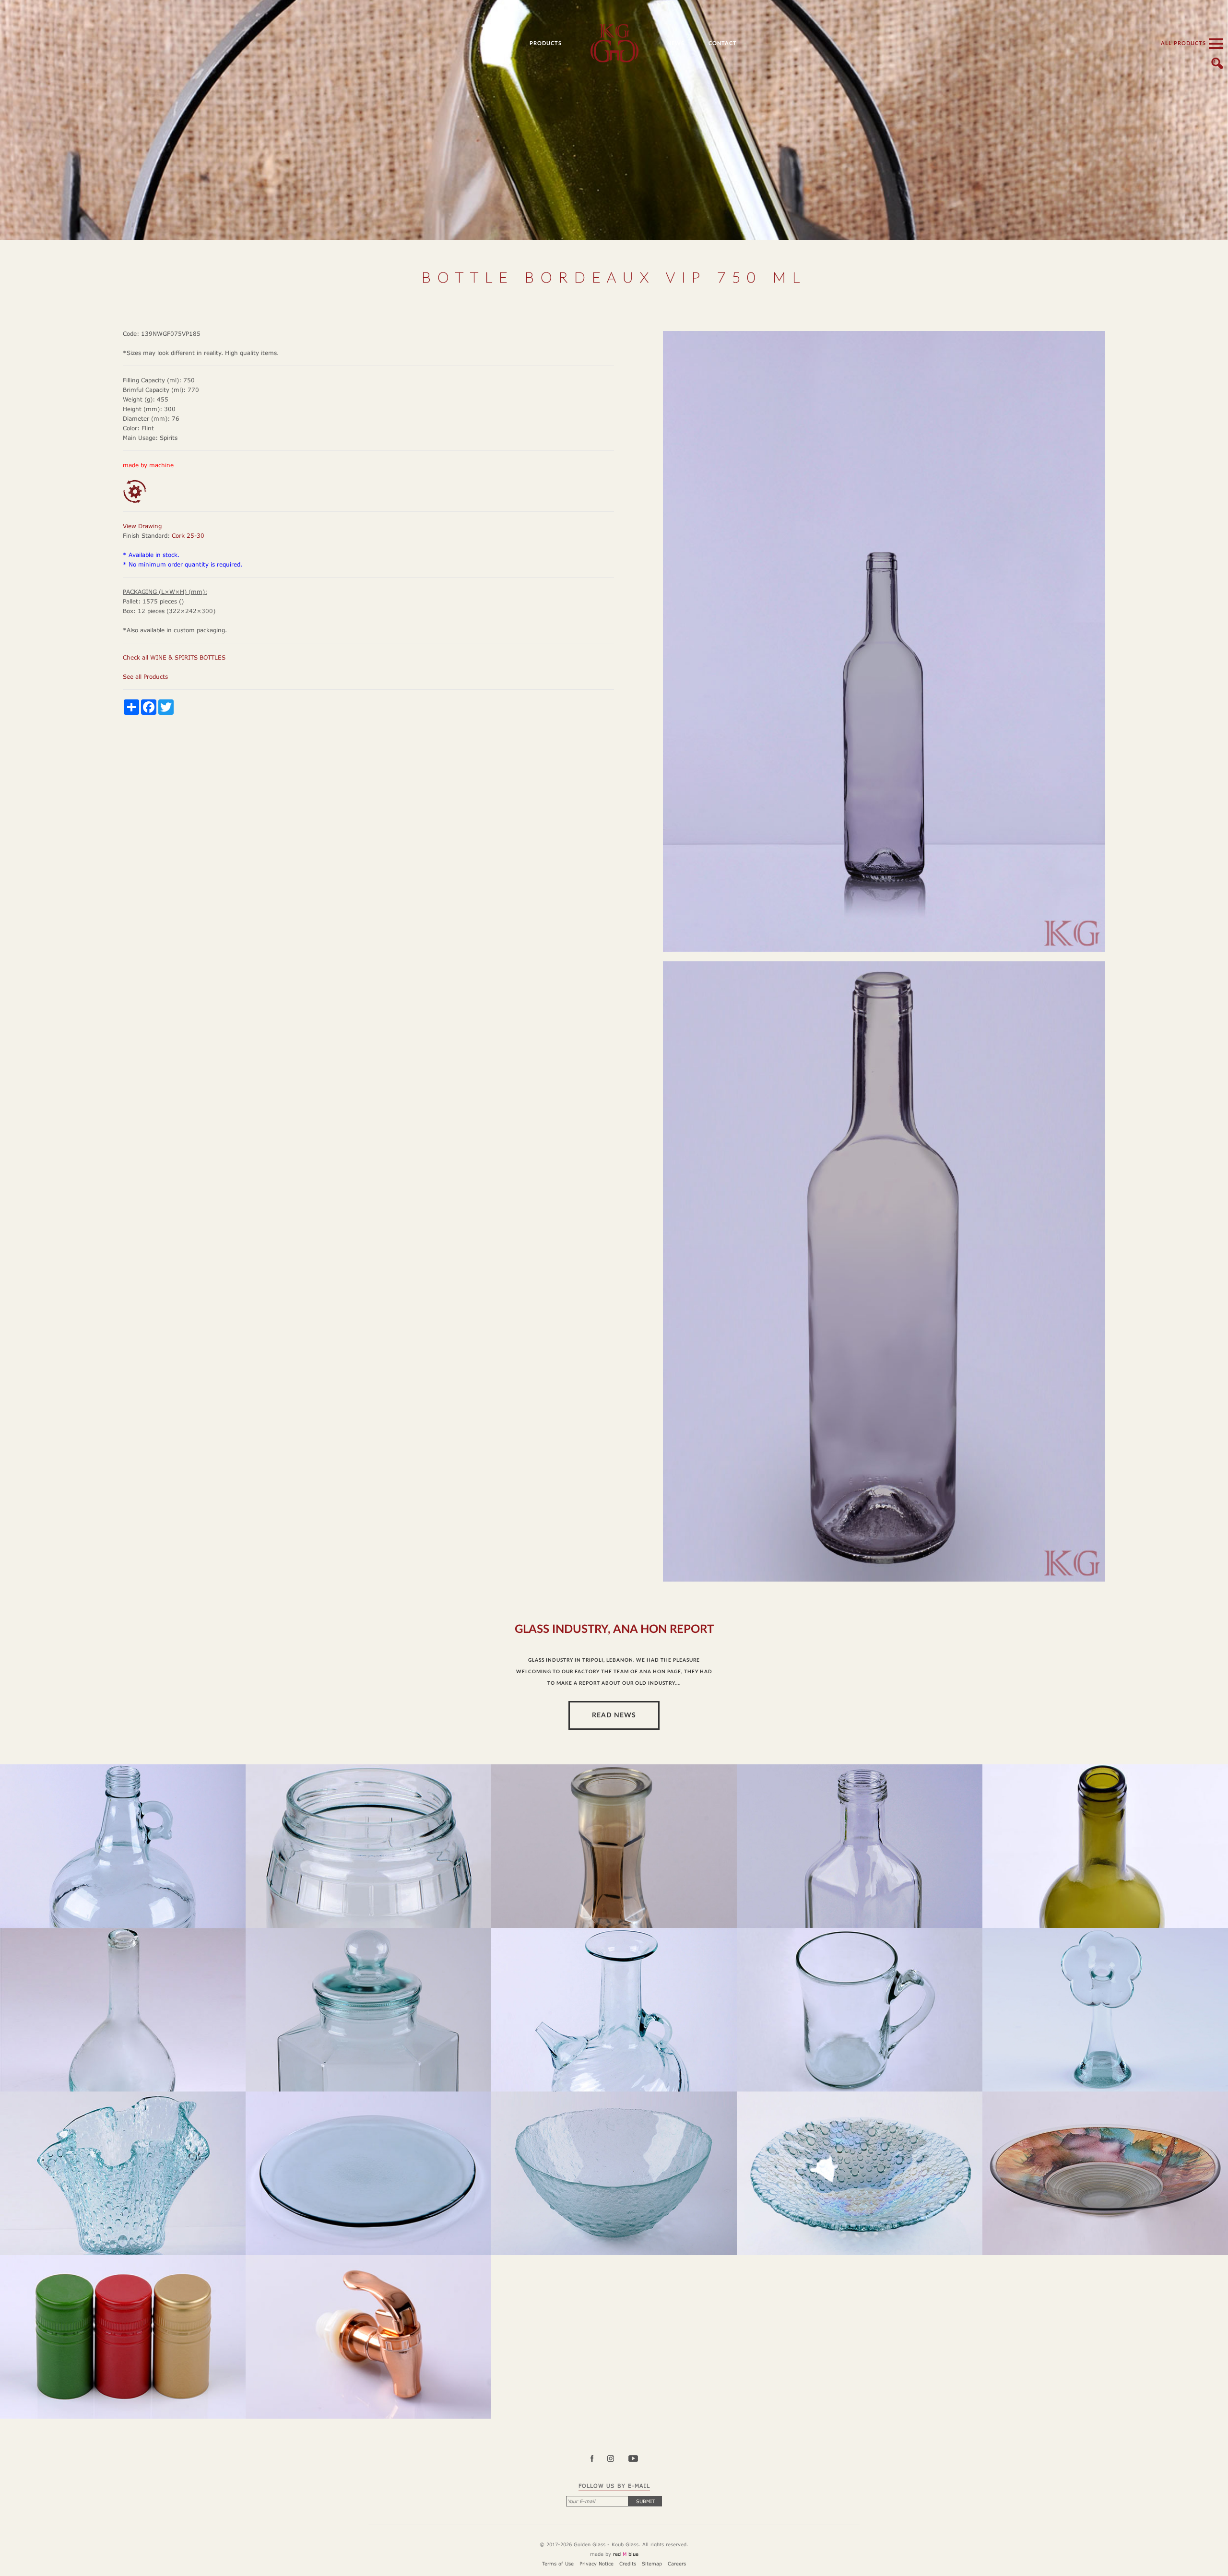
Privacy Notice (596, 2564)
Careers (677, 2564)
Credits (628, 2564)
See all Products (145, 677)
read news (614, 1715)
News (676, 43)
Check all (174, 657)
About (495, 43)
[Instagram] (617, 2459)
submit (645, 2501)
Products (546, 43)
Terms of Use (558, 2564)
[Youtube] (633, 2459)
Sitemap (652, 2564)
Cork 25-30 (188, 536)
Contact (723, 43)
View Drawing (142, 526)
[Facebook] (598, 2459)
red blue (626, 2554)
